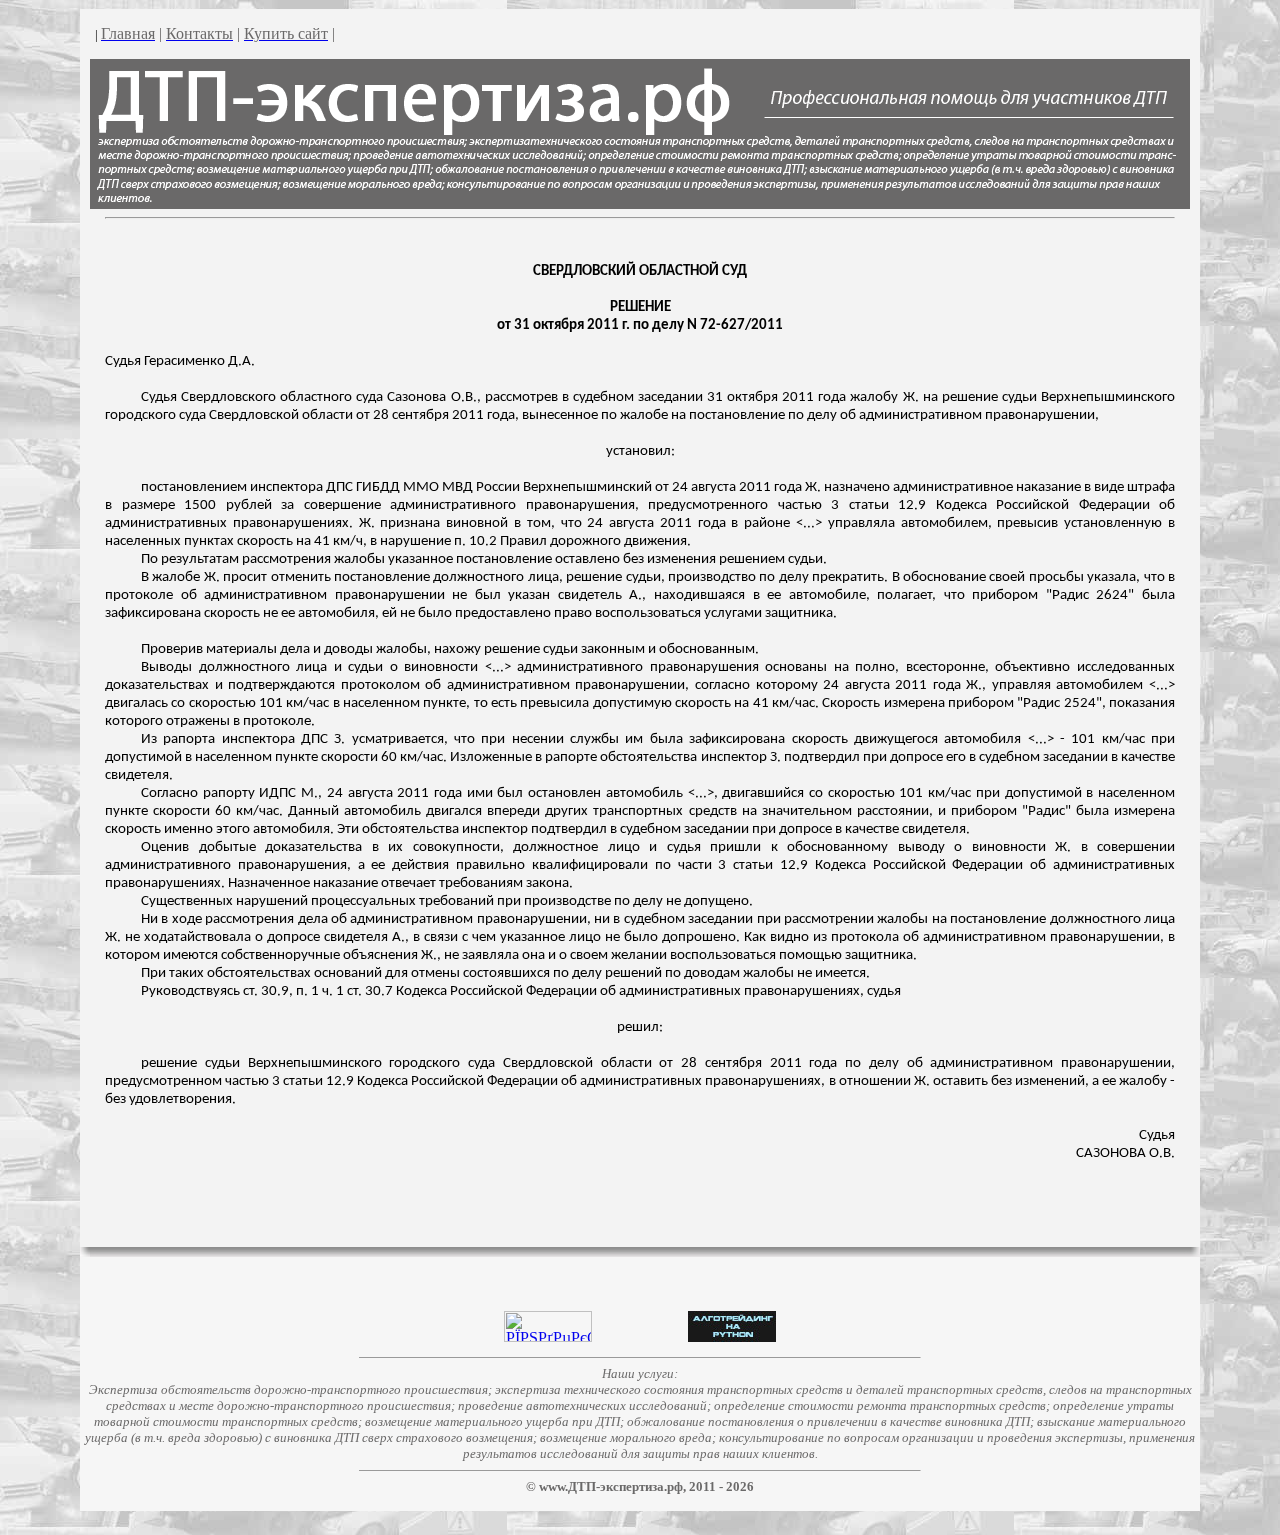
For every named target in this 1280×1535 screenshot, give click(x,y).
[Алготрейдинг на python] (732, 1336)
